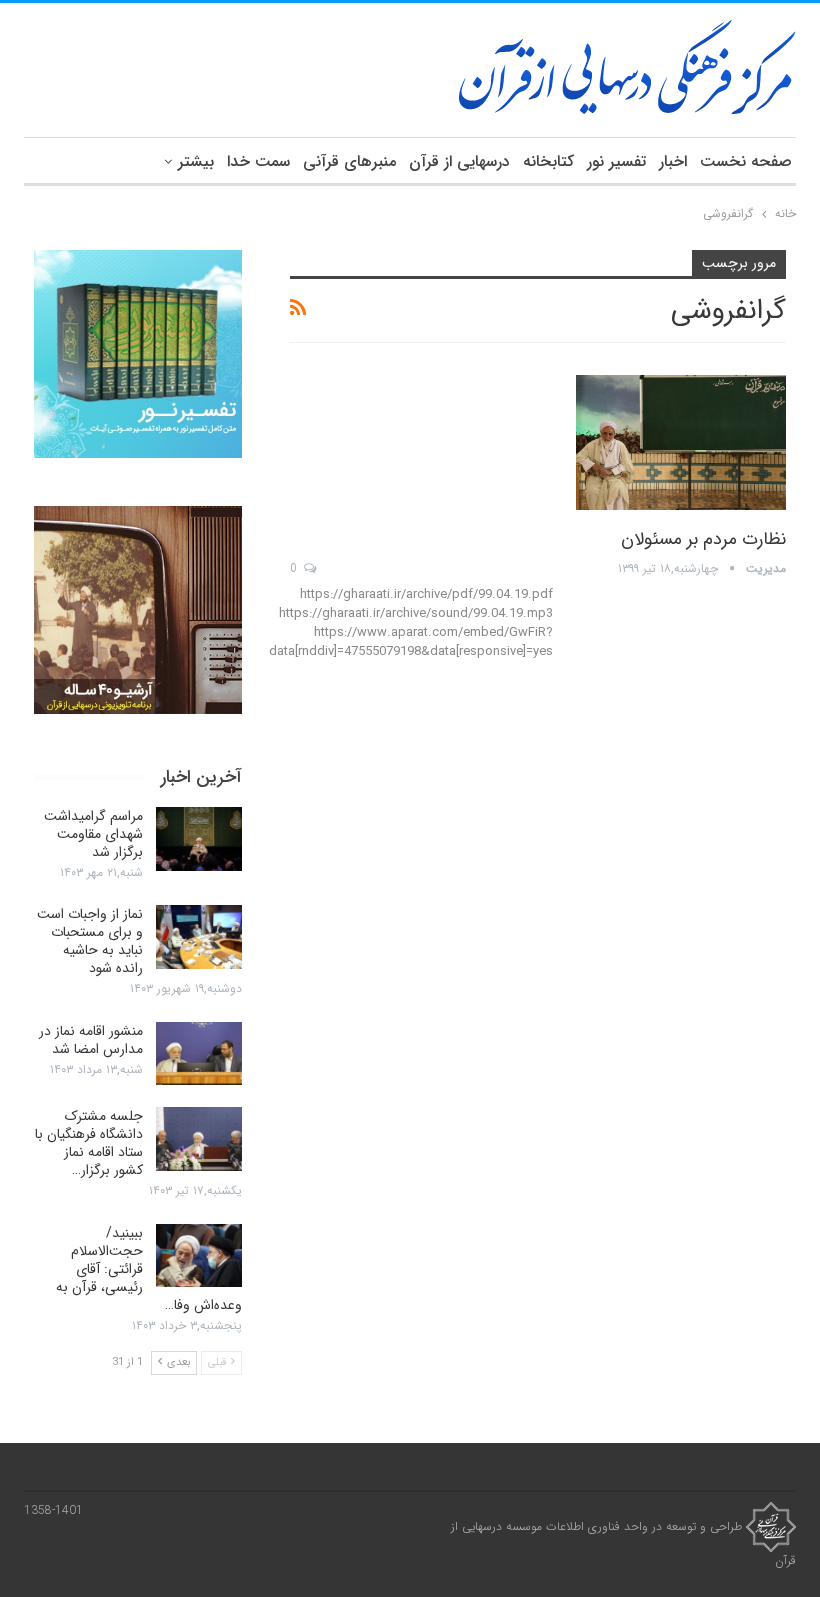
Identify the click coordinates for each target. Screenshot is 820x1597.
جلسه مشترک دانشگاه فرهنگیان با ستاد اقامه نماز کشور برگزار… (89, 1143)
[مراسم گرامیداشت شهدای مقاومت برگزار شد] (199, 839)
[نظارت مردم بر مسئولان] (681, 442)
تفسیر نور (616, 161)
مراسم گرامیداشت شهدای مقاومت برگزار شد (93, 834)
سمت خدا (258, 161)
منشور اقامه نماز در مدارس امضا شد (91, 1040)
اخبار (673, 161)
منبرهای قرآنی (349, 161)
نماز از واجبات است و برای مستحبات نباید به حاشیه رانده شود (90, 941)
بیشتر (196, 161)
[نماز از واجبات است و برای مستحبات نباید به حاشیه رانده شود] (199, 937)
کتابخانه (548, 161)
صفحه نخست (746, 161)
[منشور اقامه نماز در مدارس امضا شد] (199, 1054)
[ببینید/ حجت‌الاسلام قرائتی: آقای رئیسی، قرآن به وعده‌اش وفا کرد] (199, 1256)
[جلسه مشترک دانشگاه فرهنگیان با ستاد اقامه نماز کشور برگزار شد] (199, 1139)
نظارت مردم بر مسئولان (703, 539)
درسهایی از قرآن (459, 161)
